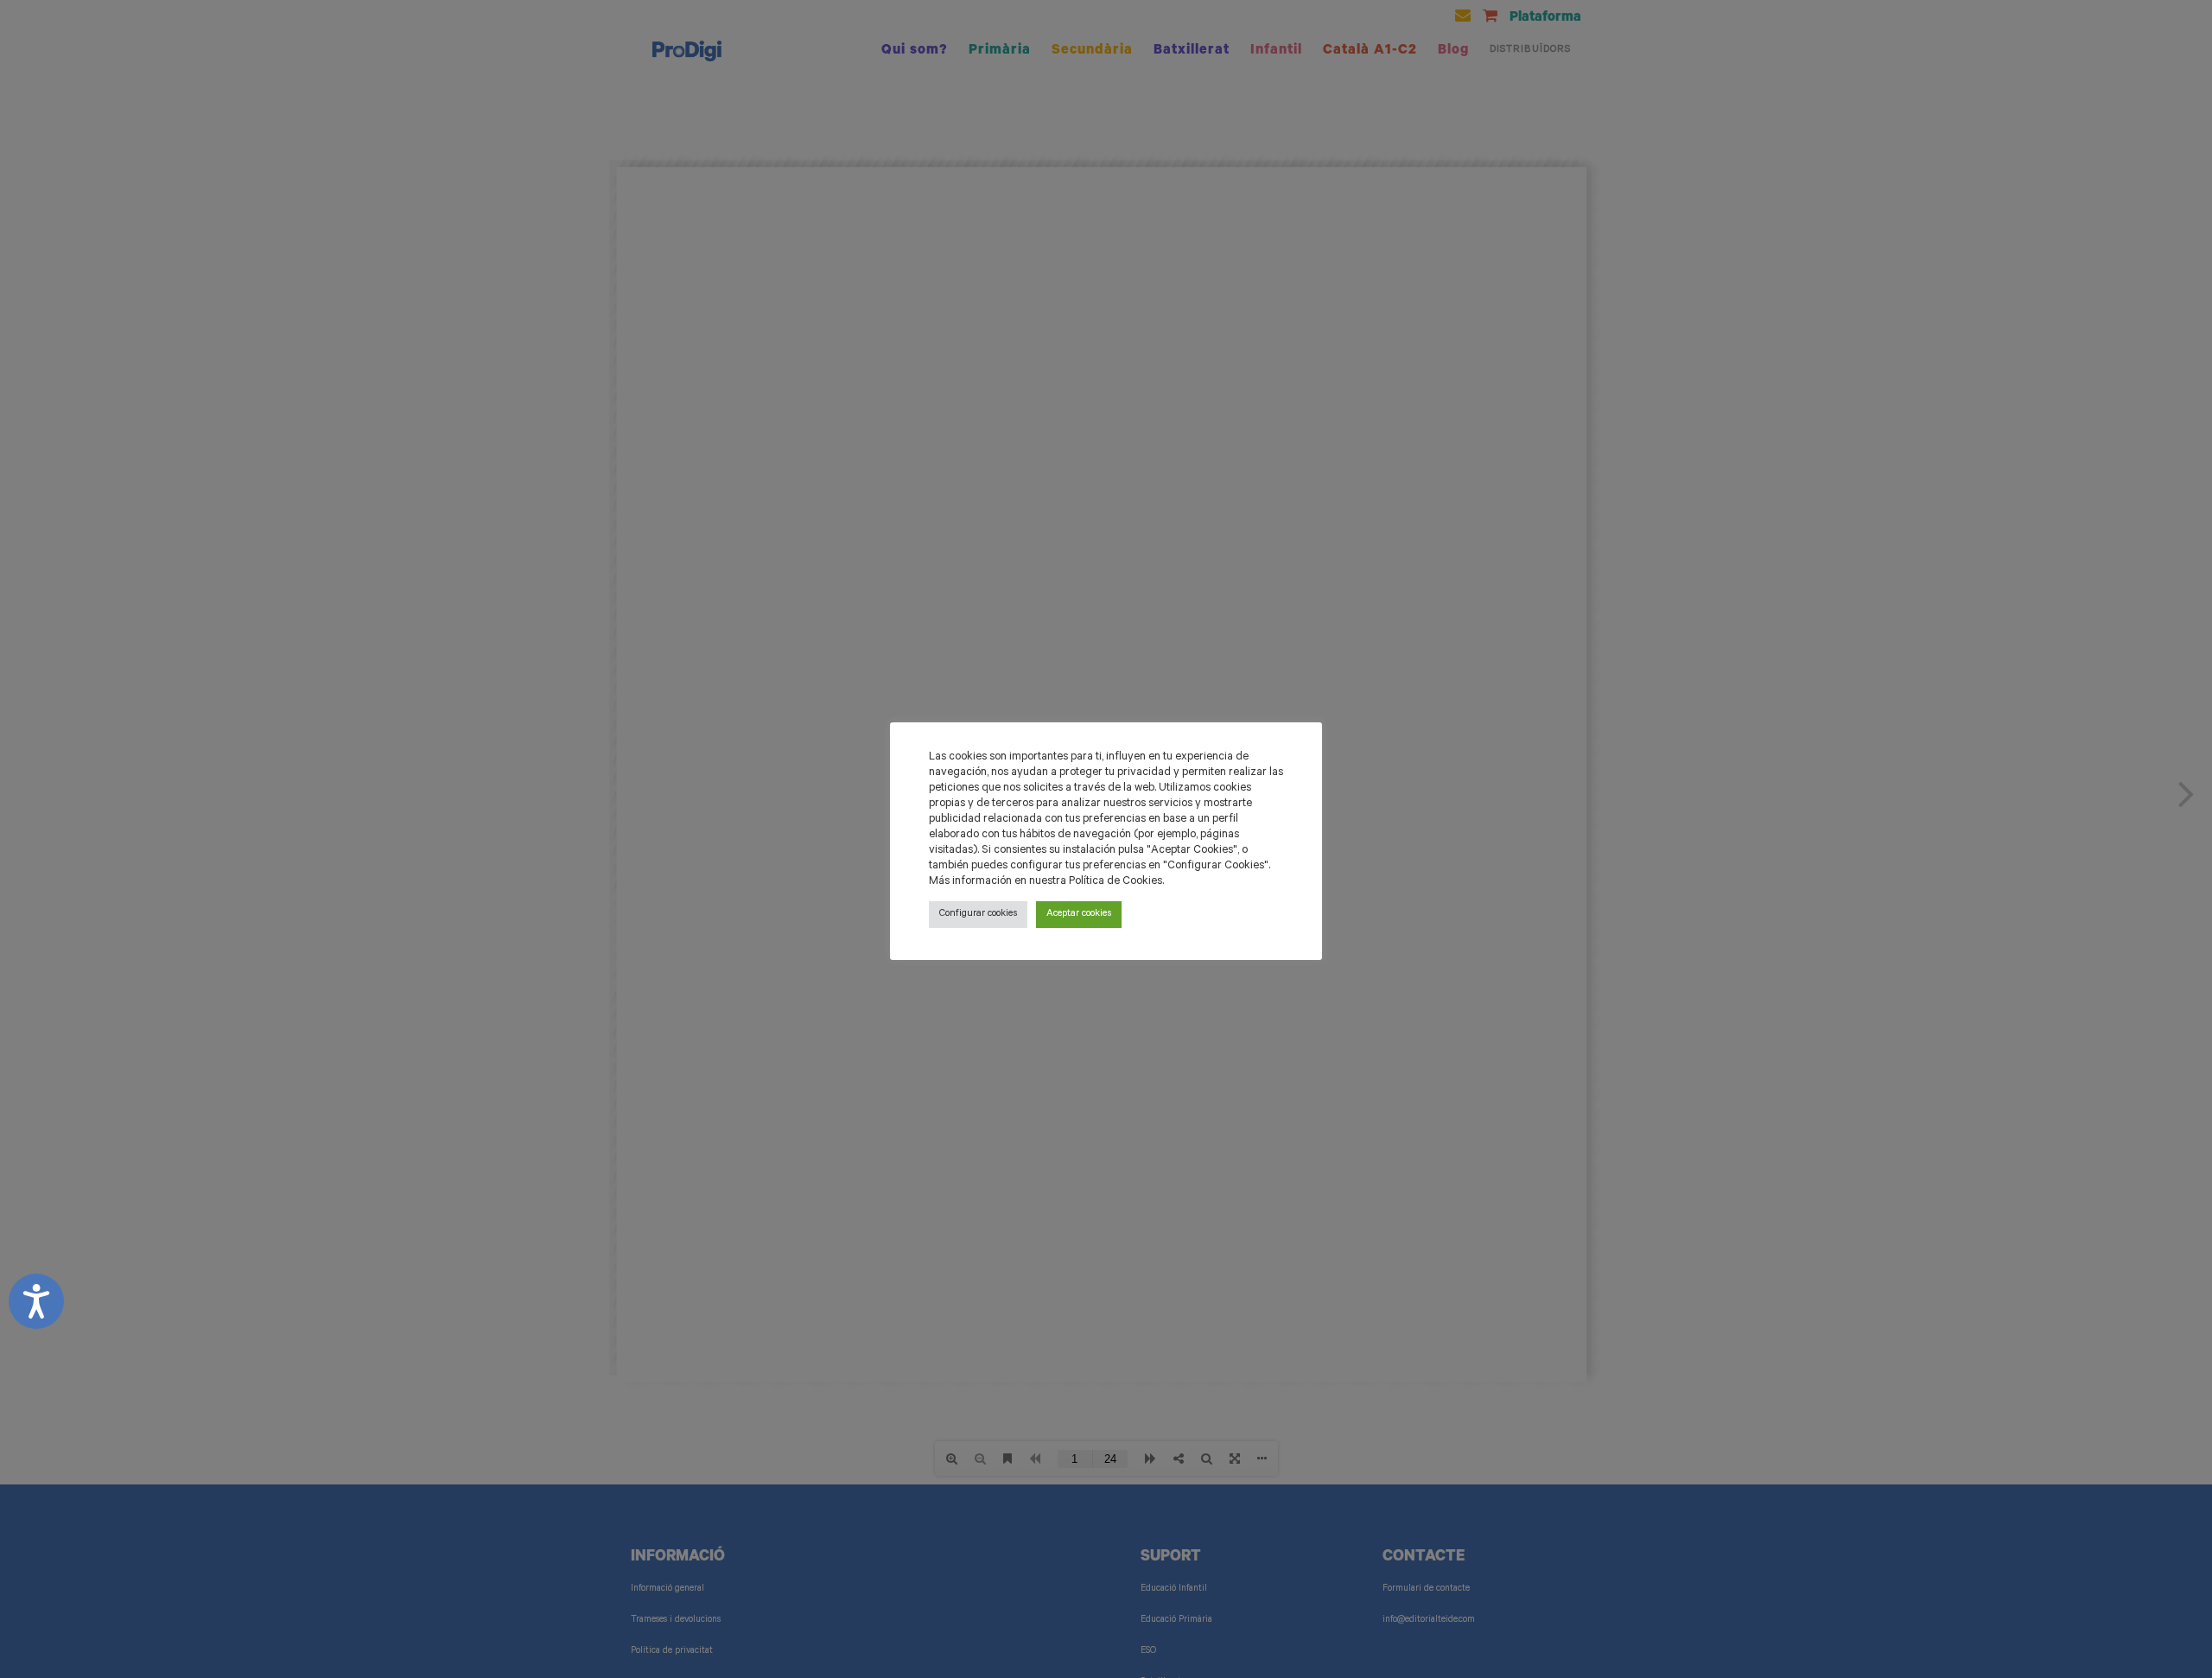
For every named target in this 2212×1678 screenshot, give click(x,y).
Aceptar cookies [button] (1079, 915)
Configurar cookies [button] (978, 915)
